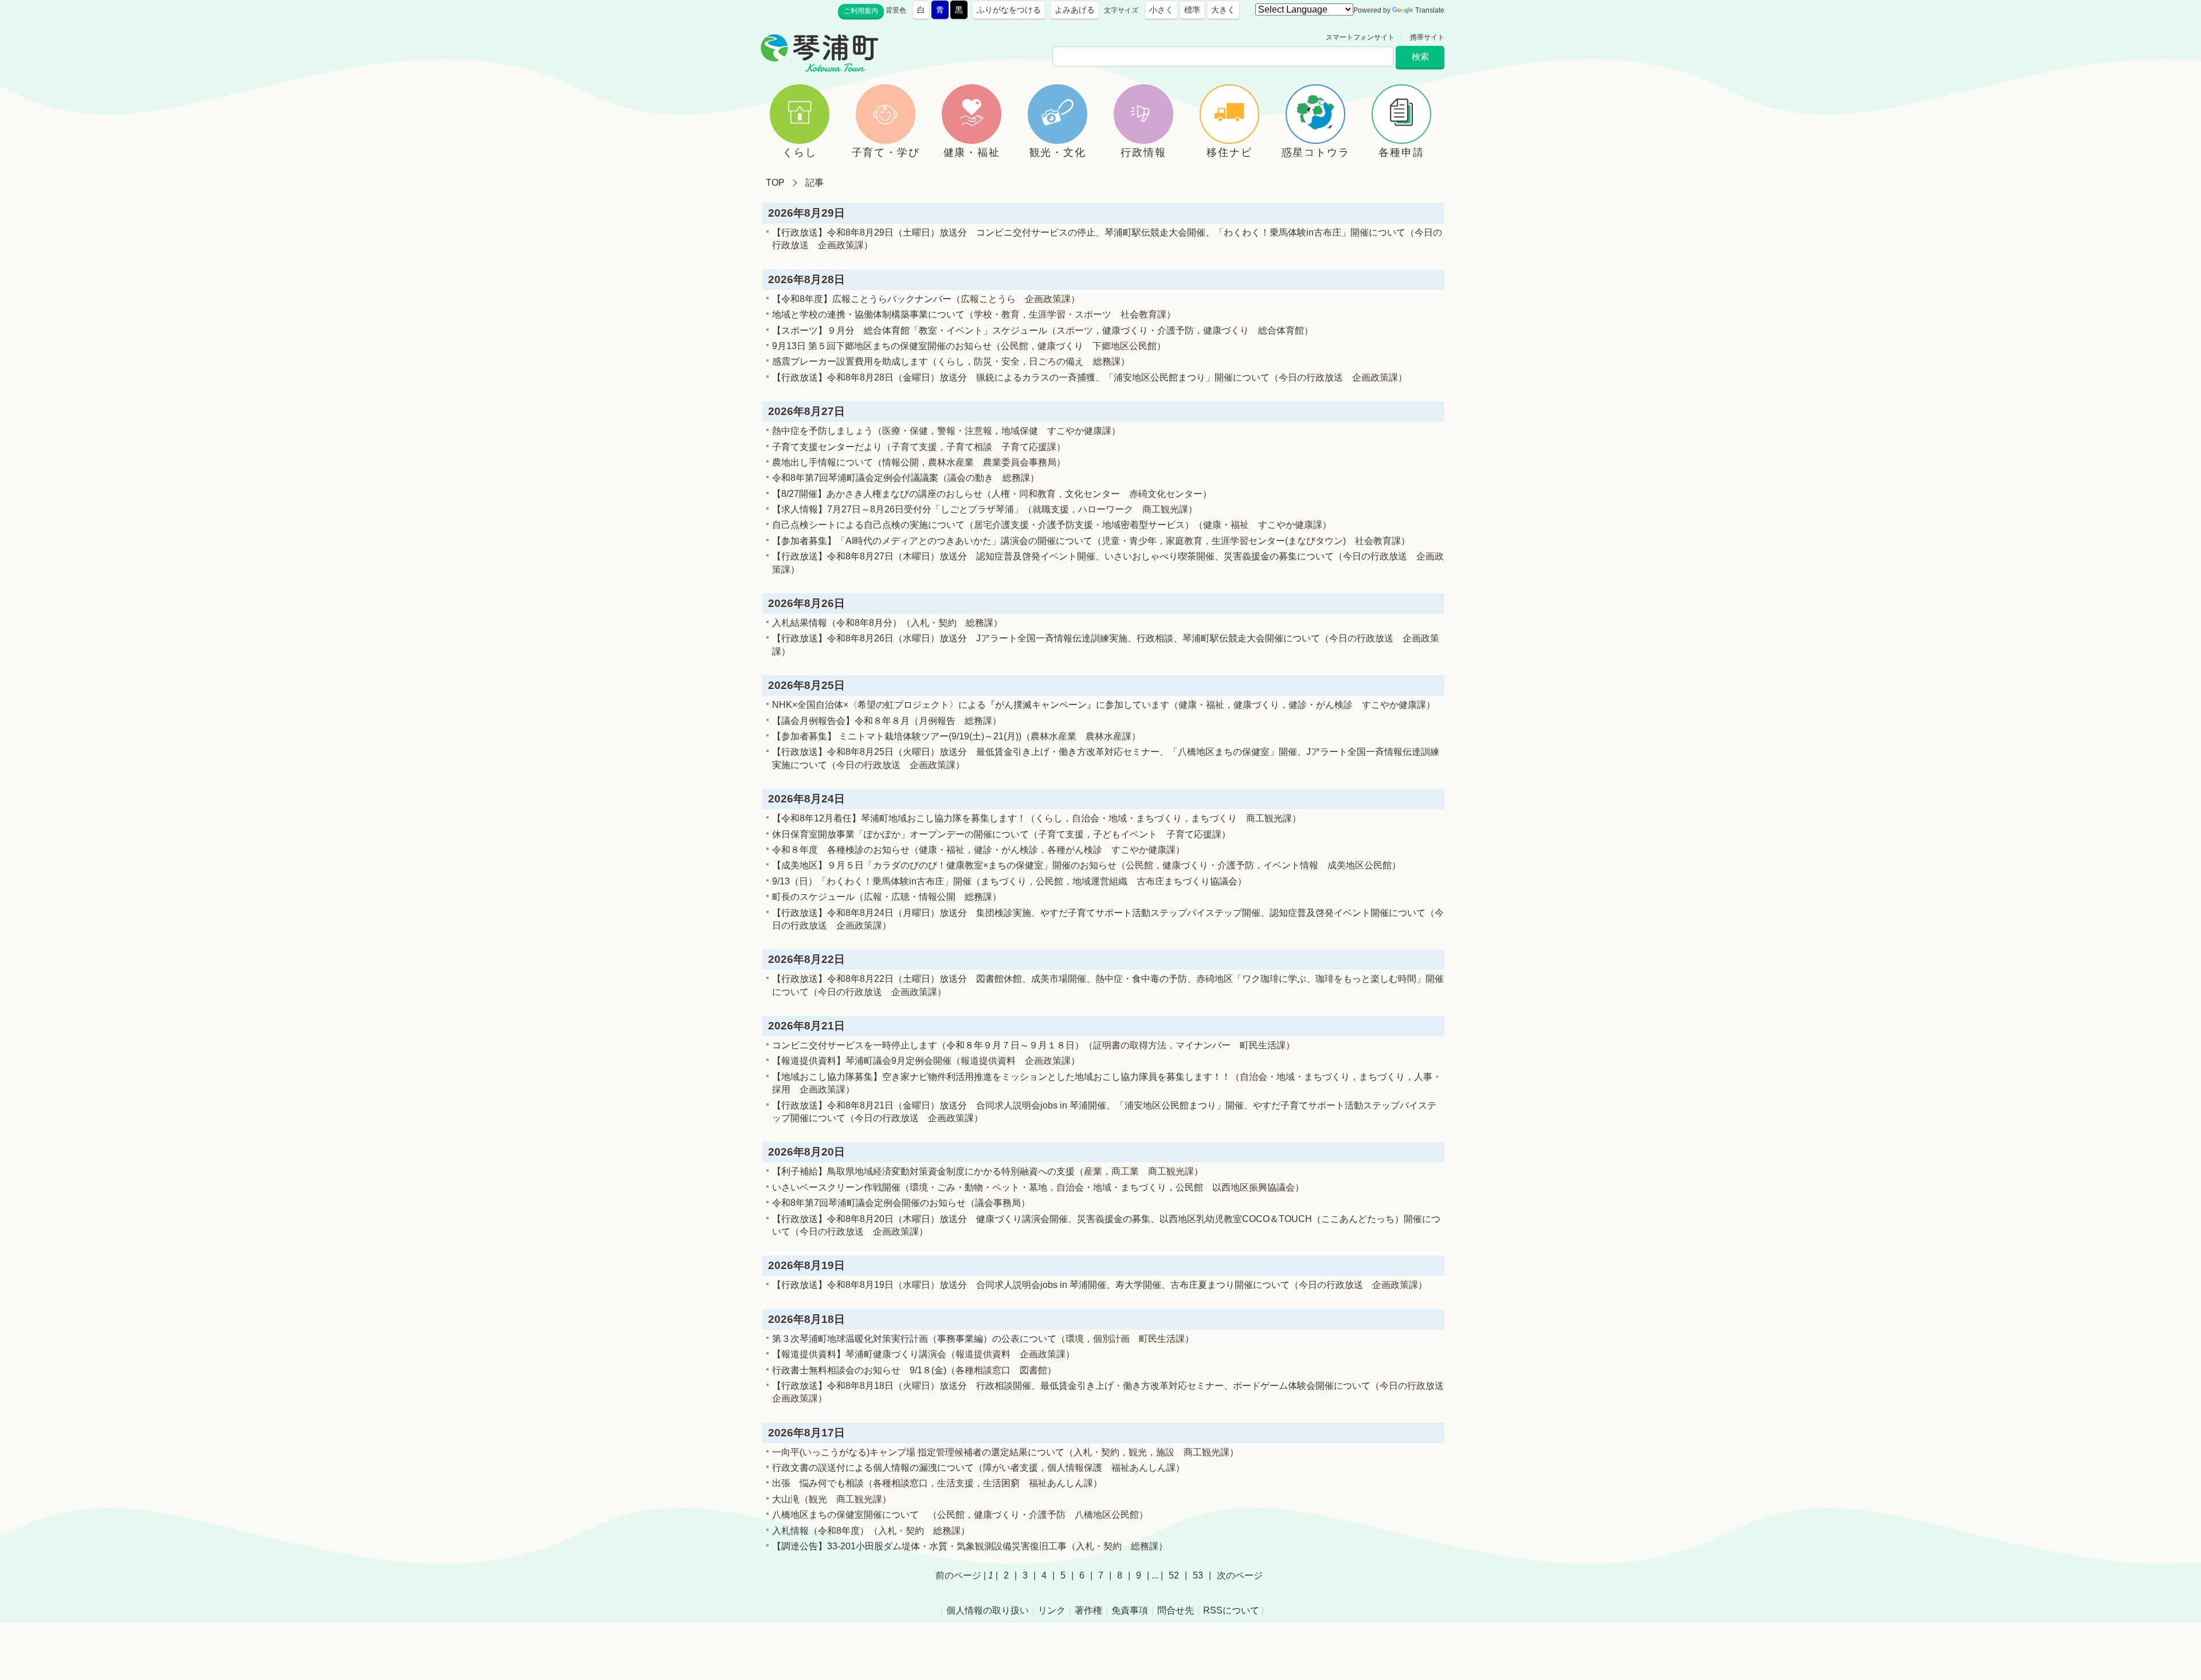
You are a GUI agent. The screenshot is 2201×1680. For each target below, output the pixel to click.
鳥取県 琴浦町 (932, 37)
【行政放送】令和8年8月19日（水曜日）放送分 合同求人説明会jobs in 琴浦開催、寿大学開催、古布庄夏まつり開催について (1031, 1285)
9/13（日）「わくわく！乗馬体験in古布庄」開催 (872, 881)
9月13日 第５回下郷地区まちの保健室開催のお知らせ (882, 346)
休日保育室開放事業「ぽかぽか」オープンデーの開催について (900, 834)
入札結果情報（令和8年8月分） (837, 623)
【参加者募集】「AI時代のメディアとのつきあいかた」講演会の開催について (932, 541)
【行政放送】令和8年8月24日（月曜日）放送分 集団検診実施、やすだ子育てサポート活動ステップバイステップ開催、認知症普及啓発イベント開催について (1099, 913)
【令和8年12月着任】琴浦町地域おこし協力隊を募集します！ (899, 818)
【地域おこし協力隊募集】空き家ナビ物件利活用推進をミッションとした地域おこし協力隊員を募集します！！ (1001, 1077)
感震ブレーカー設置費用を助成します (850, 361)
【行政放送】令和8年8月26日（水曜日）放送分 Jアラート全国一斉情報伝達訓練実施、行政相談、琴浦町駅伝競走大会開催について (1046, 638)
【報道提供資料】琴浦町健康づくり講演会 (859, 1354)
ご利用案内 (861, 11)
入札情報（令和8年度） (821, 1531)
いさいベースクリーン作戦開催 (836, 1187)
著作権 (1088, 1610)
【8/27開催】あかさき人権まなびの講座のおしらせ (877, 494)
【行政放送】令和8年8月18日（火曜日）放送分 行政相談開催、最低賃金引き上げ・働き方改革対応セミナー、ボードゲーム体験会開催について (1071, 1386)
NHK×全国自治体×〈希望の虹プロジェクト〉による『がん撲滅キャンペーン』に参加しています (971, 705)
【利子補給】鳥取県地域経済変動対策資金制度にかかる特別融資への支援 (923, 1171)
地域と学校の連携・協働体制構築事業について (868, 314)
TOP (775, 183)
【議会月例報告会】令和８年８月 (841, 721)
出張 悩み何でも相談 (818, 1483)
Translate (1430, 10)
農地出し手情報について (823, 462)
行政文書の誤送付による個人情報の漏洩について (873, 1468)
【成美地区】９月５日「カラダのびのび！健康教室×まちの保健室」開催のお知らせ (944, 865)
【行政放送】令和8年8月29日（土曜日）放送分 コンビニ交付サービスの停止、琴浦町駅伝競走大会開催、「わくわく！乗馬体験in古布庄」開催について (1089, 232)
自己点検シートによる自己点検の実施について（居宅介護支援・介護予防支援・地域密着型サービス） (983, 525)
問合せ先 (1176, 1610)
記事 (814, 183)
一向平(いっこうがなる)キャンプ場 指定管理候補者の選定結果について (918, 1452)
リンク (1052, 1610)
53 (1198, 1575)
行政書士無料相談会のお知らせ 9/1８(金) (859, 1370)
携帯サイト (1427, 37)
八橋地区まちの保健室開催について (850, 1515)
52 (1174, 1575)
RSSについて (1231, 1610)
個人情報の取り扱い (988, 1610)
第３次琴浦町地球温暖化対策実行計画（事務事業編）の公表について (914, 1339)
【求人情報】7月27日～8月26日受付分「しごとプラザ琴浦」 (898, 509)
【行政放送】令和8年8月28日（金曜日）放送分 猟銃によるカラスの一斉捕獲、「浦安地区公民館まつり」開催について (1021, 377)
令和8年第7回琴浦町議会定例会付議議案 (855, 478)
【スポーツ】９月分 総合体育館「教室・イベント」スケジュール (910, 330)
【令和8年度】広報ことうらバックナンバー (862, 299)
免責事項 (1130, 1610)
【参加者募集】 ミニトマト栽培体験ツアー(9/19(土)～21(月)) (897, 736)
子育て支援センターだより (827, 447)
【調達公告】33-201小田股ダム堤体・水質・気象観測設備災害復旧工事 (919, 1546)
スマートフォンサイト (1360, 37)
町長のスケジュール (813, 897)
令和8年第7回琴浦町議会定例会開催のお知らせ (869, 1203)
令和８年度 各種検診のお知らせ (841, 850)
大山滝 (786, 1499)
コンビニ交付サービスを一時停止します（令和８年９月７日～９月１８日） (928, 1045)
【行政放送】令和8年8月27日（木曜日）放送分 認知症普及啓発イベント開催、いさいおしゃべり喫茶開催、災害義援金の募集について (1053, 556)
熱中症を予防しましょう (823, 431)
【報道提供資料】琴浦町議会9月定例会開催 (862, 1061)
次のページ (1240, 1575)
